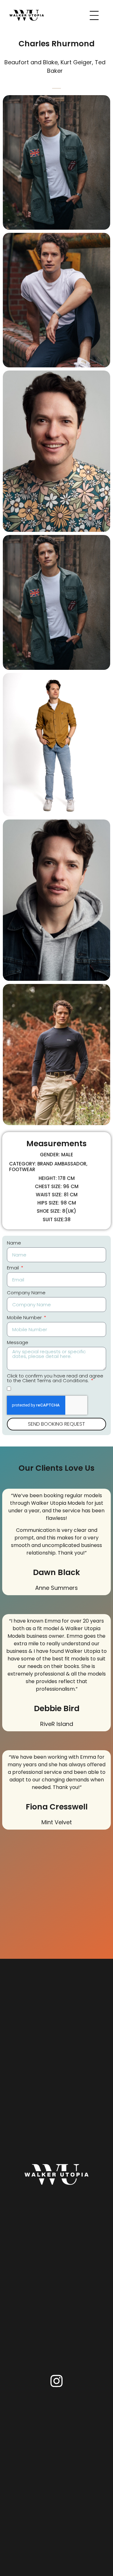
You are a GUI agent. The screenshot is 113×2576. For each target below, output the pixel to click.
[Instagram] (56, 2381)
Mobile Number (25, 1318)
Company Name (26, 1293)
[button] (56, 87)
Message (18, 1343)
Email (13, 1268)
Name (14, 1243)
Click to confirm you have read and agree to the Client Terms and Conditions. (55, 1379)
